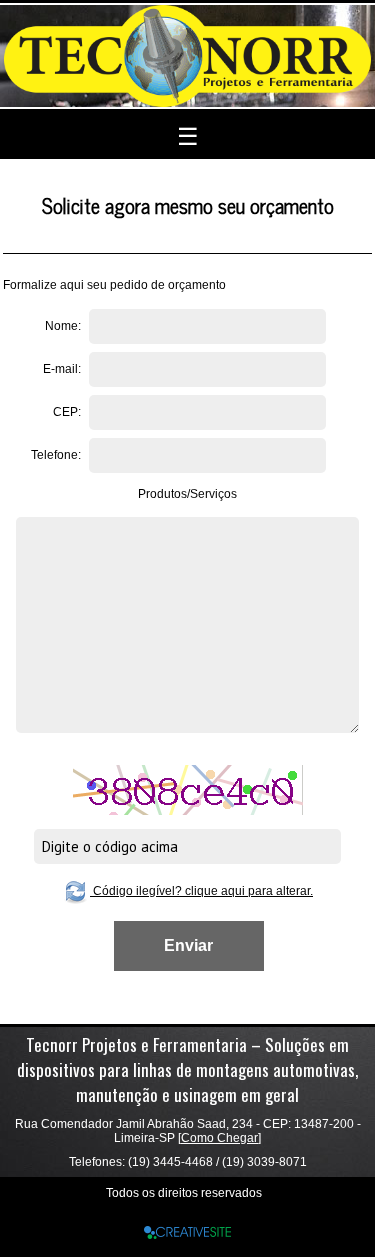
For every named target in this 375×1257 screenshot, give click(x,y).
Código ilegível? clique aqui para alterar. (201, 891)
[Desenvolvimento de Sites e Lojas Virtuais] (187, 1230)
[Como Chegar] (219, 1138)
